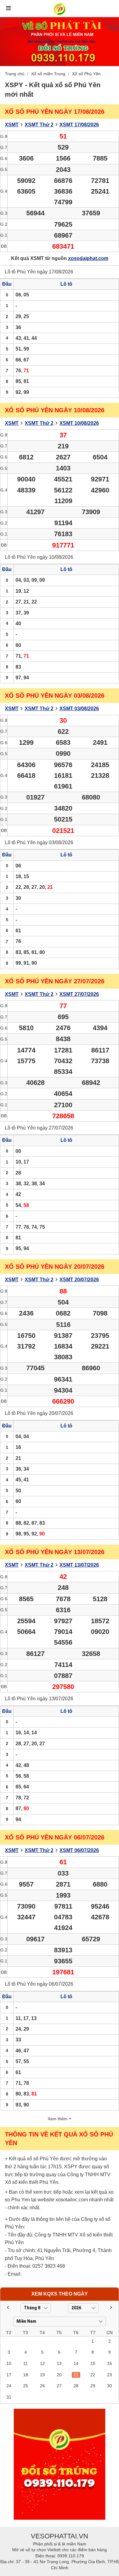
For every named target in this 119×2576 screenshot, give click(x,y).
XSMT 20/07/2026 (79, 1280)
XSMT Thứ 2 (39, 125)
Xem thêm (58, 2119)
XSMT (12, 125)
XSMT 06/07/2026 (79, 1850)
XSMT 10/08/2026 (79, 423)
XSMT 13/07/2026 (79, 1565)
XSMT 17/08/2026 (79, 125)
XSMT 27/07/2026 (79, 994)
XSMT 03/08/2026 (79, 709)
